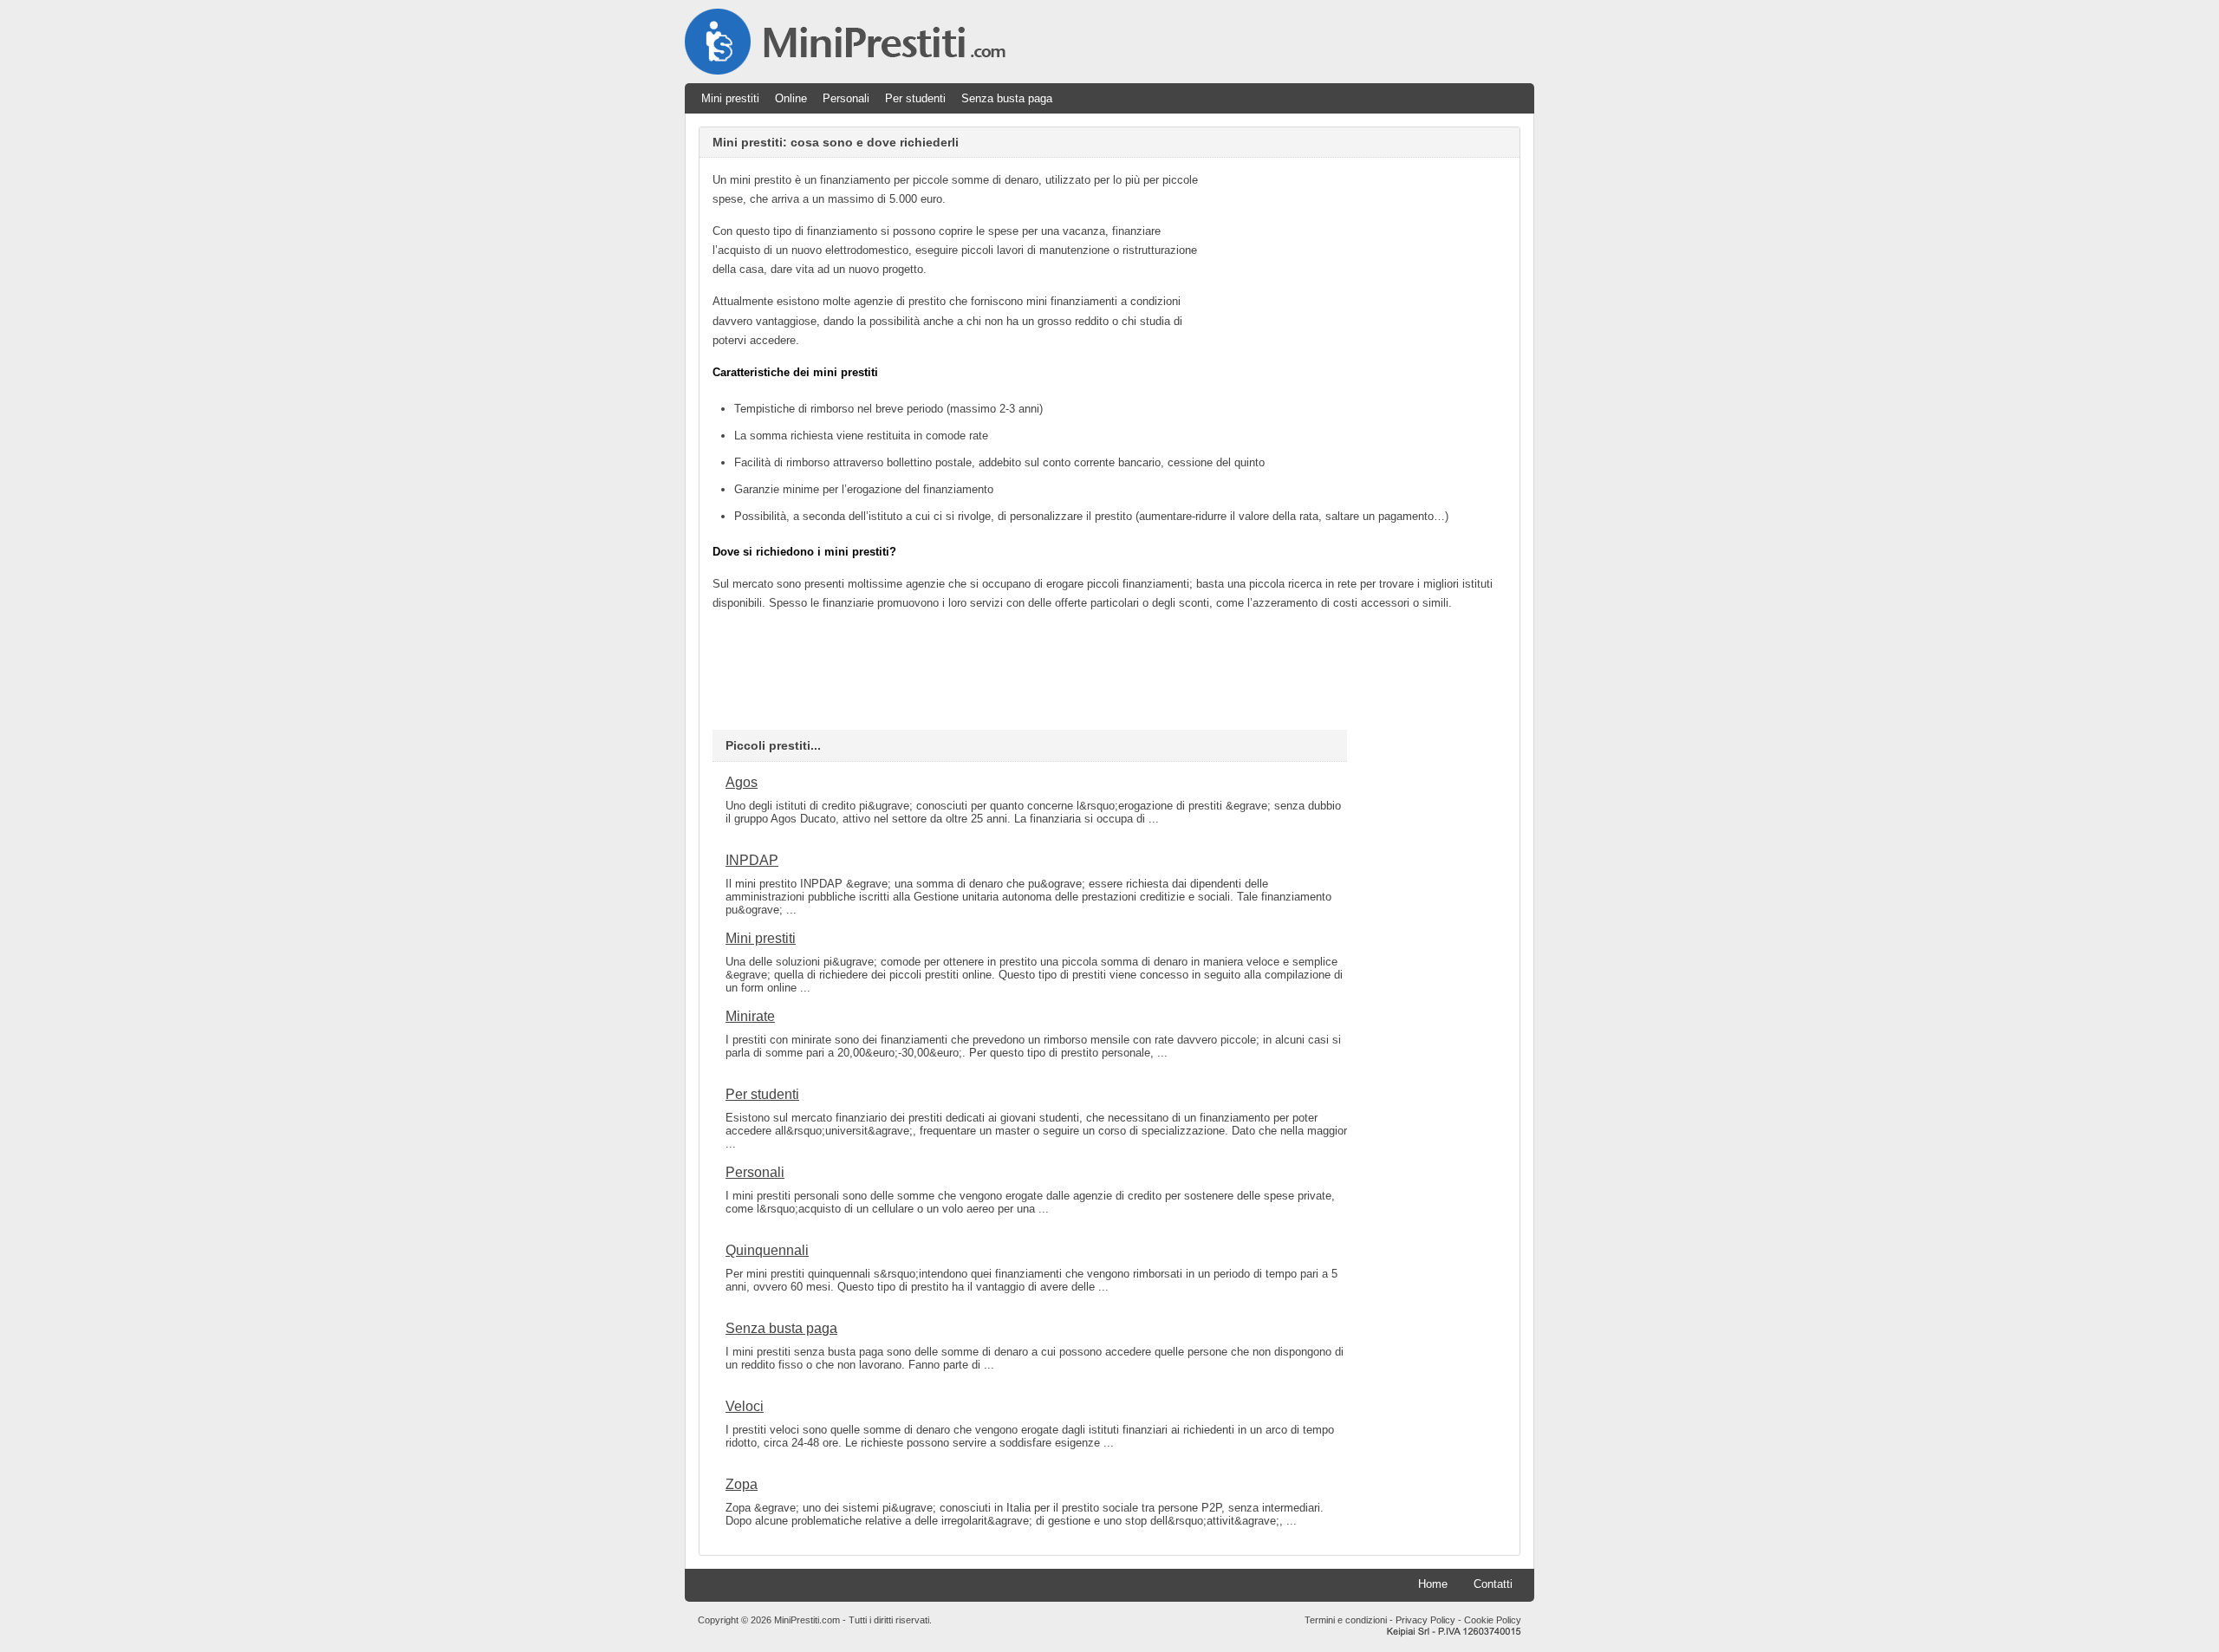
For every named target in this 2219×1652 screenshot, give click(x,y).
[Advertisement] (1361, 292)
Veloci (745, 1406)
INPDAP (752, 860)
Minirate (750, 1016)
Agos (742, 782)
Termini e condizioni (1346, 1620)
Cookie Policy (1493, 1620)
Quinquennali (767, 1250)
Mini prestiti (730, 98)
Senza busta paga (1007, 98)
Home (1433, 1584)
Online (791, 98)
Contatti (1493, 1584)
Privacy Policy (1425, 1620)
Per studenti (915, 98)
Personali (846, 98)
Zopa (742, 1484)
